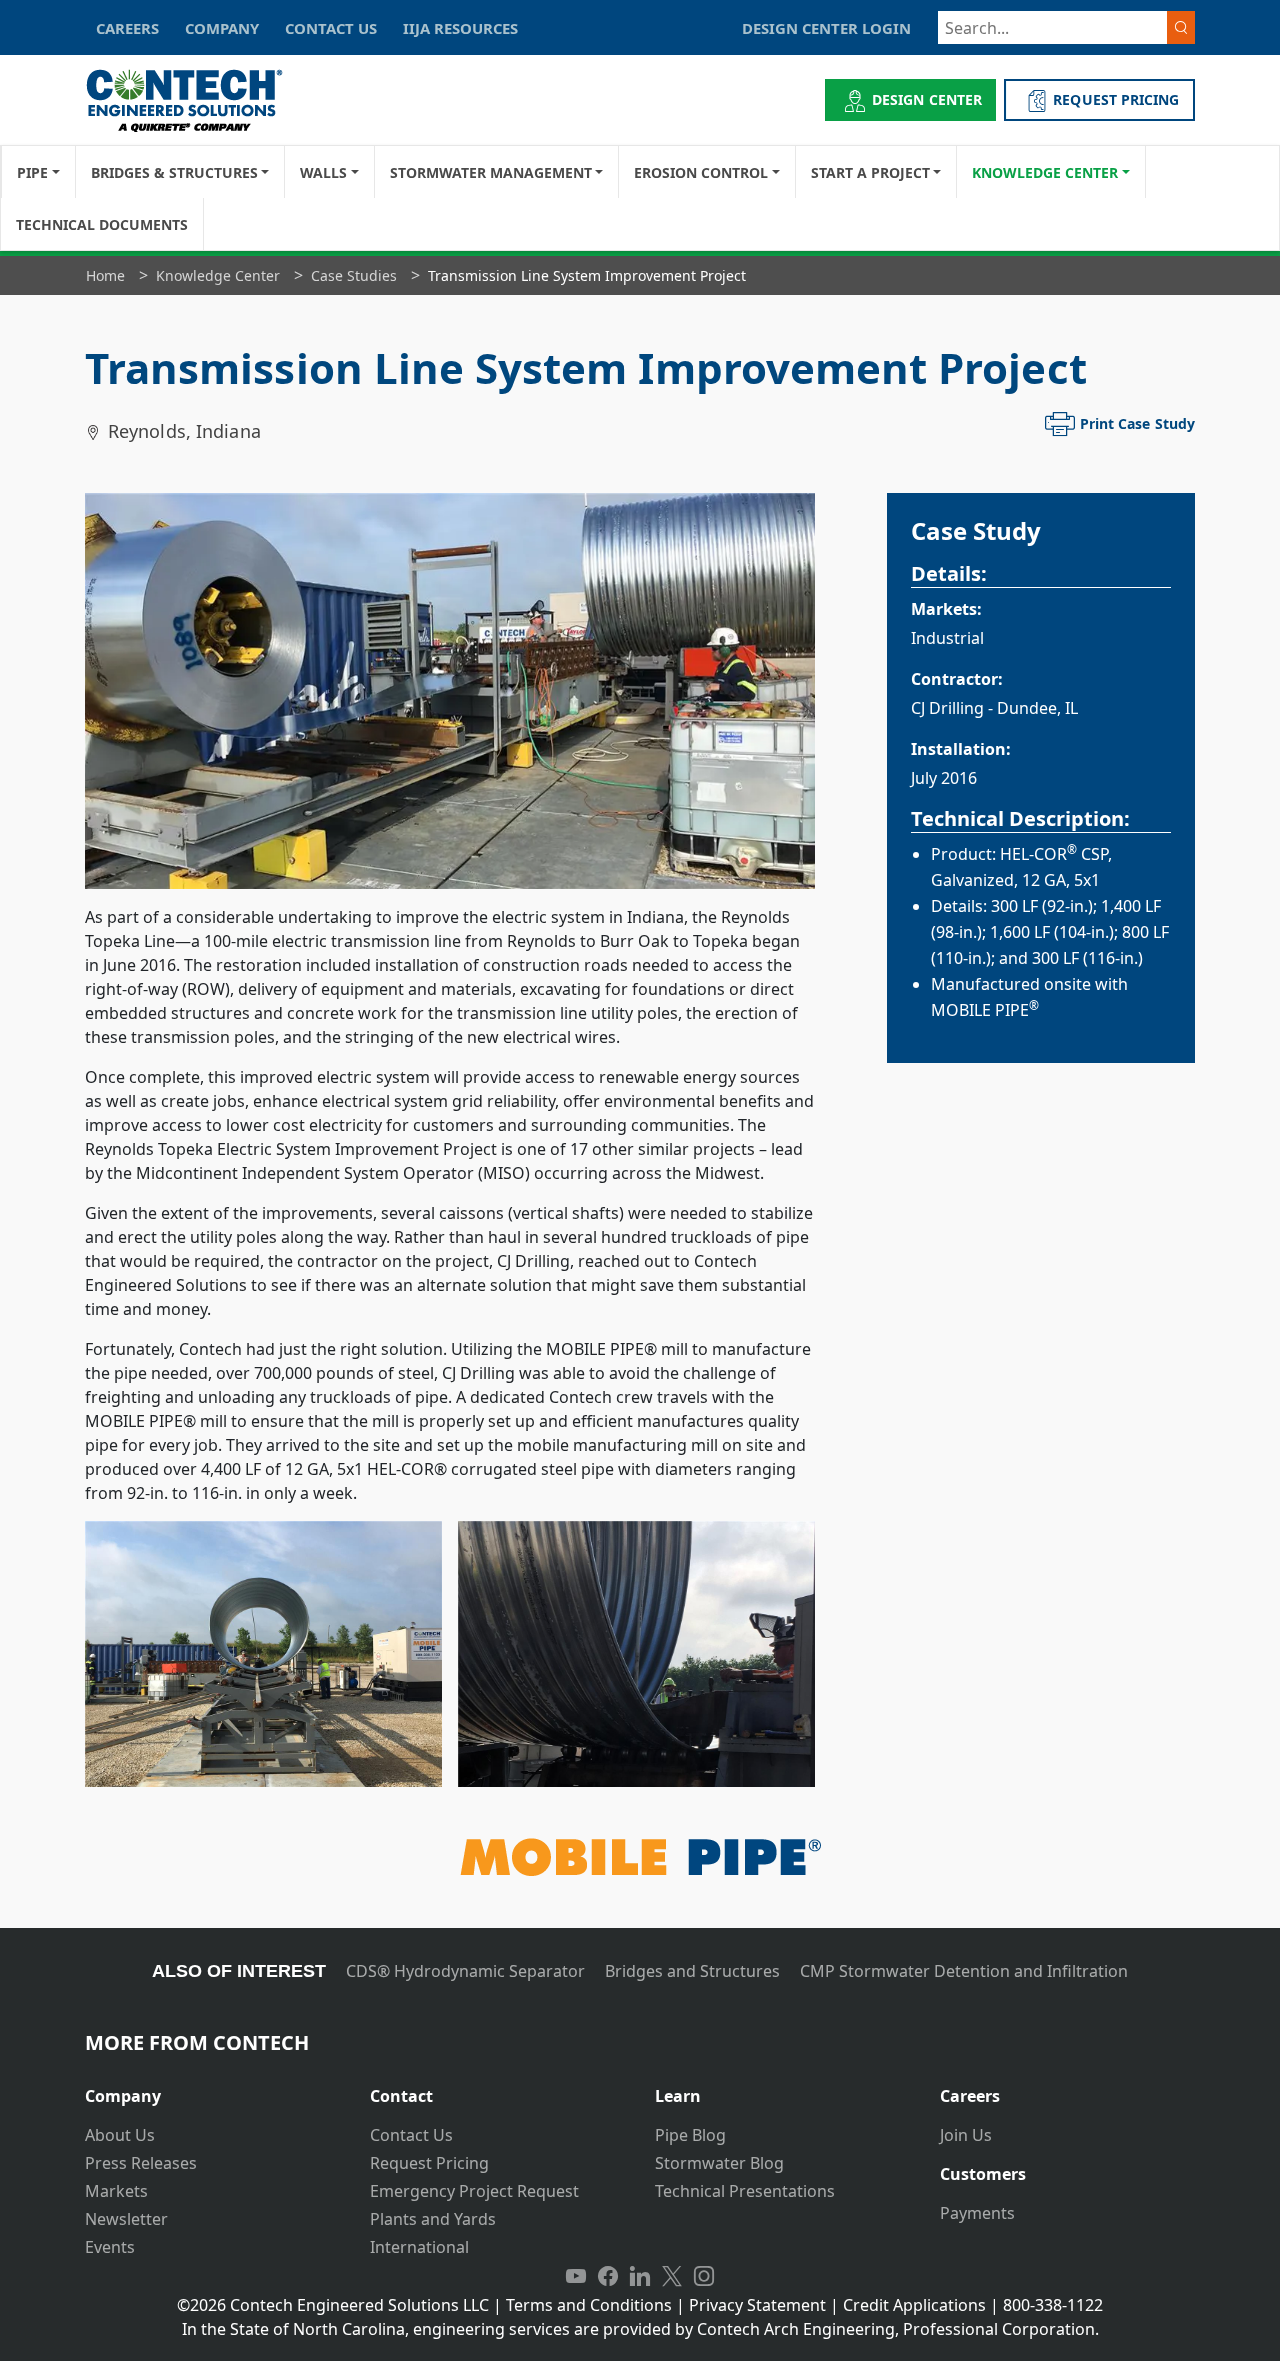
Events (110, 2247)
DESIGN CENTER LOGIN (826, 28)
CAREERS (127, 28)
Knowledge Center (1045, 172)
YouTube (576, 2277)
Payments (977, 2213)
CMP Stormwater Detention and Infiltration (964, 1971)
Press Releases (141, 2163)
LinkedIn (640, 2277)
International (419, 2247)
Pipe (32, 172)
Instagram (704, 2277)
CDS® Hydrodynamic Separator (465, 1971)
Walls (323, 172)
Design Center (927, 99)
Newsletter (126, 2219)
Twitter (672, 2277)
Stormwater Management (491, 172)
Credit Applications (914, 2305)
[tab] (212, 2088)
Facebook (608, 2277)
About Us (120, 2135)
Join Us (966, 2135)
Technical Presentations (745, 2191)
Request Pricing (429, 2163)
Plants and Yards (433, 2219)
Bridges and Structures (692, 1971)
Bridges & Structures (174, 172)
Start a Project (870, 172)
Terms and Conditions (589, 2305)
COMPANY (222, 28)
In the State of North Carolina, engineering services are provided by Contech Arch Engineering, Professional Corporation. (640, 2329)
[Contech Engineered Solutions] (197, 100)
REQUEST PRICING (1116, 99)
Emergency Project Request (474, 2191)
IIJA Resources (460, 28)
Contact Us (411, 2135)
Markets (116, 2191)
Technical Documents (102, 224)
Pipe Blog (690, 2135)
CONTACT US (331, 28)
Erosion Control (701, 172)
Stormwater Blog (719, 2163)
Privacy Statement (757, 2305)
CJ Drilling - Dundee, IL (994, 708)
